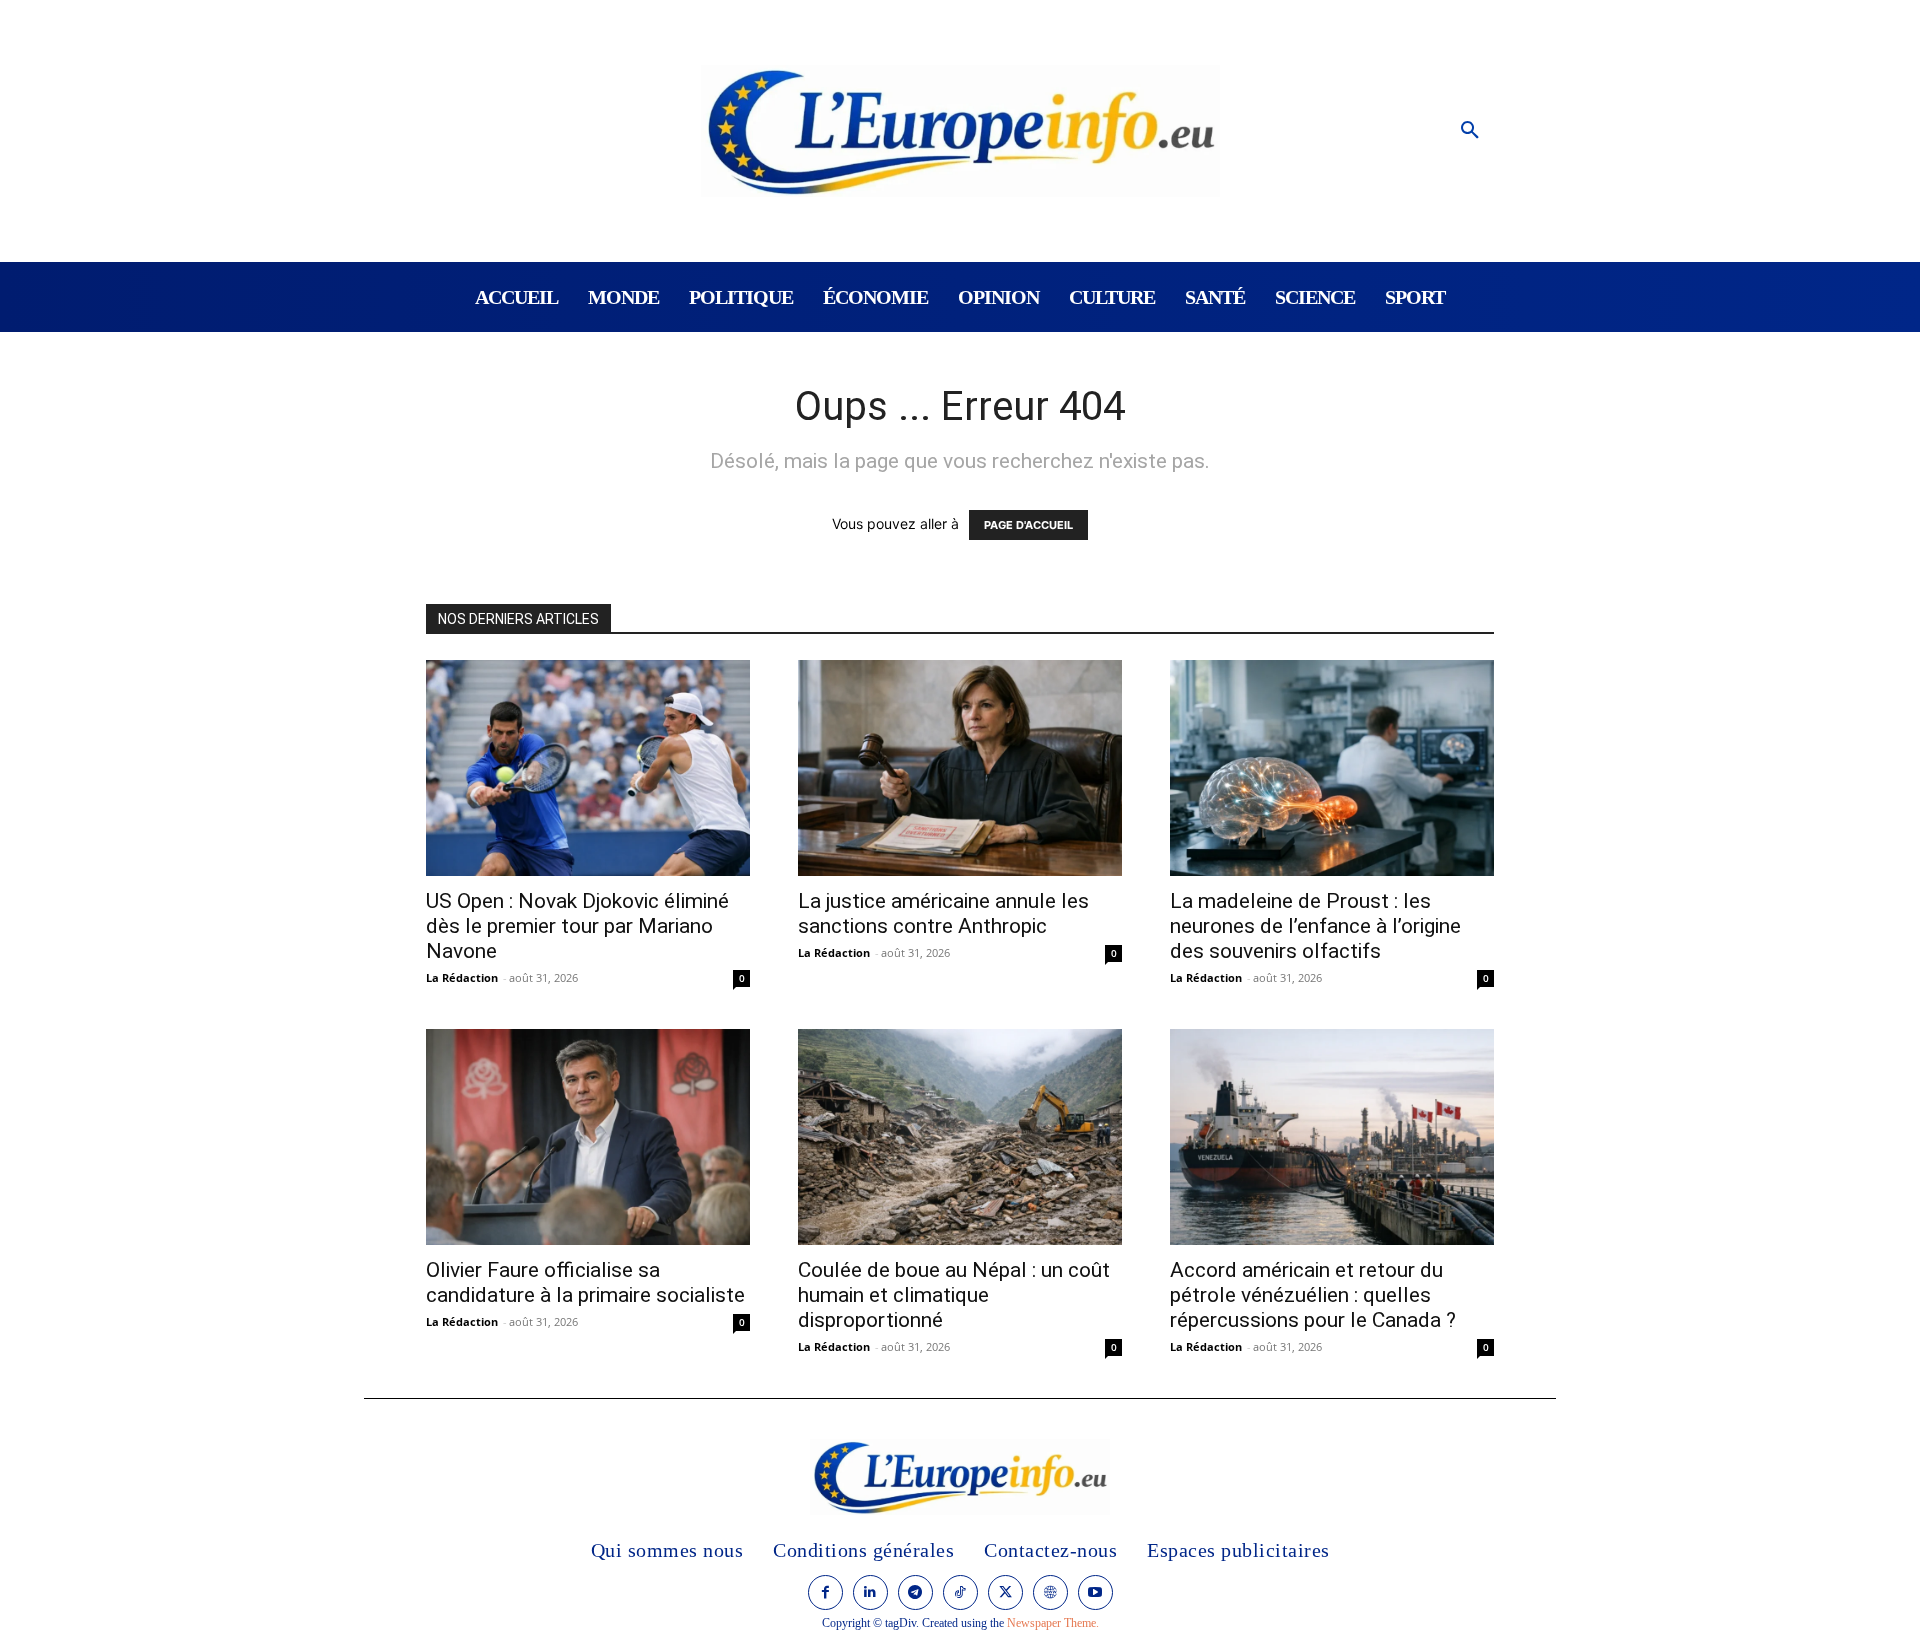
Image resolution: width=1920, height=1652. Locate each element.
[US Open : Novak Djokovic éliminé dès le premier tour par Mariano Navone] (588, 768)
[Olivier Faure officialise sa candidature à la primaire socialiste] (588, 1137)
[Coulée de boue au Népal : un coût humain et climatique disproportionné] (960, 1137)
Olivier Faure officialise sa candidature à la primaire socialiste (585, 1282)
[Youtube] (1095, 1592)
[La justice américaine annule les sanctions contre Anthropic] (960, 768)
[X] (1005, 1592)
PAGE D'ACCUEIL (1028, 525)
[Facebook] (825, 1592)
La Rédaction (462, 977)
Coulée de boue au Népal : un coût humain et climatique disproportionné (954, 1295)
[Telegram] (915, 1592)
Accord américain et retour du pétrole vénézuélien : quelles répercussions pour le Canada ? (1313, 1295)
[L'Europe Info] (960, 131)
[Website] (1050, 1592)
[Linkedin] (870, 1592)
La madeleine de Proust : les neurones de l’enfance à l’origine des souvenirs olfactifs (1315, 926)
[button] (1470, 131)
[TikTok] (960, 1592)
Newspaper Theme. (1053, 1623)
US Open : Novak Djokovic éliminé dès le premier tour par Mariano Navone (577, 926)
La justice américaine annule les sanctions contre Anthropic (943, 913)
